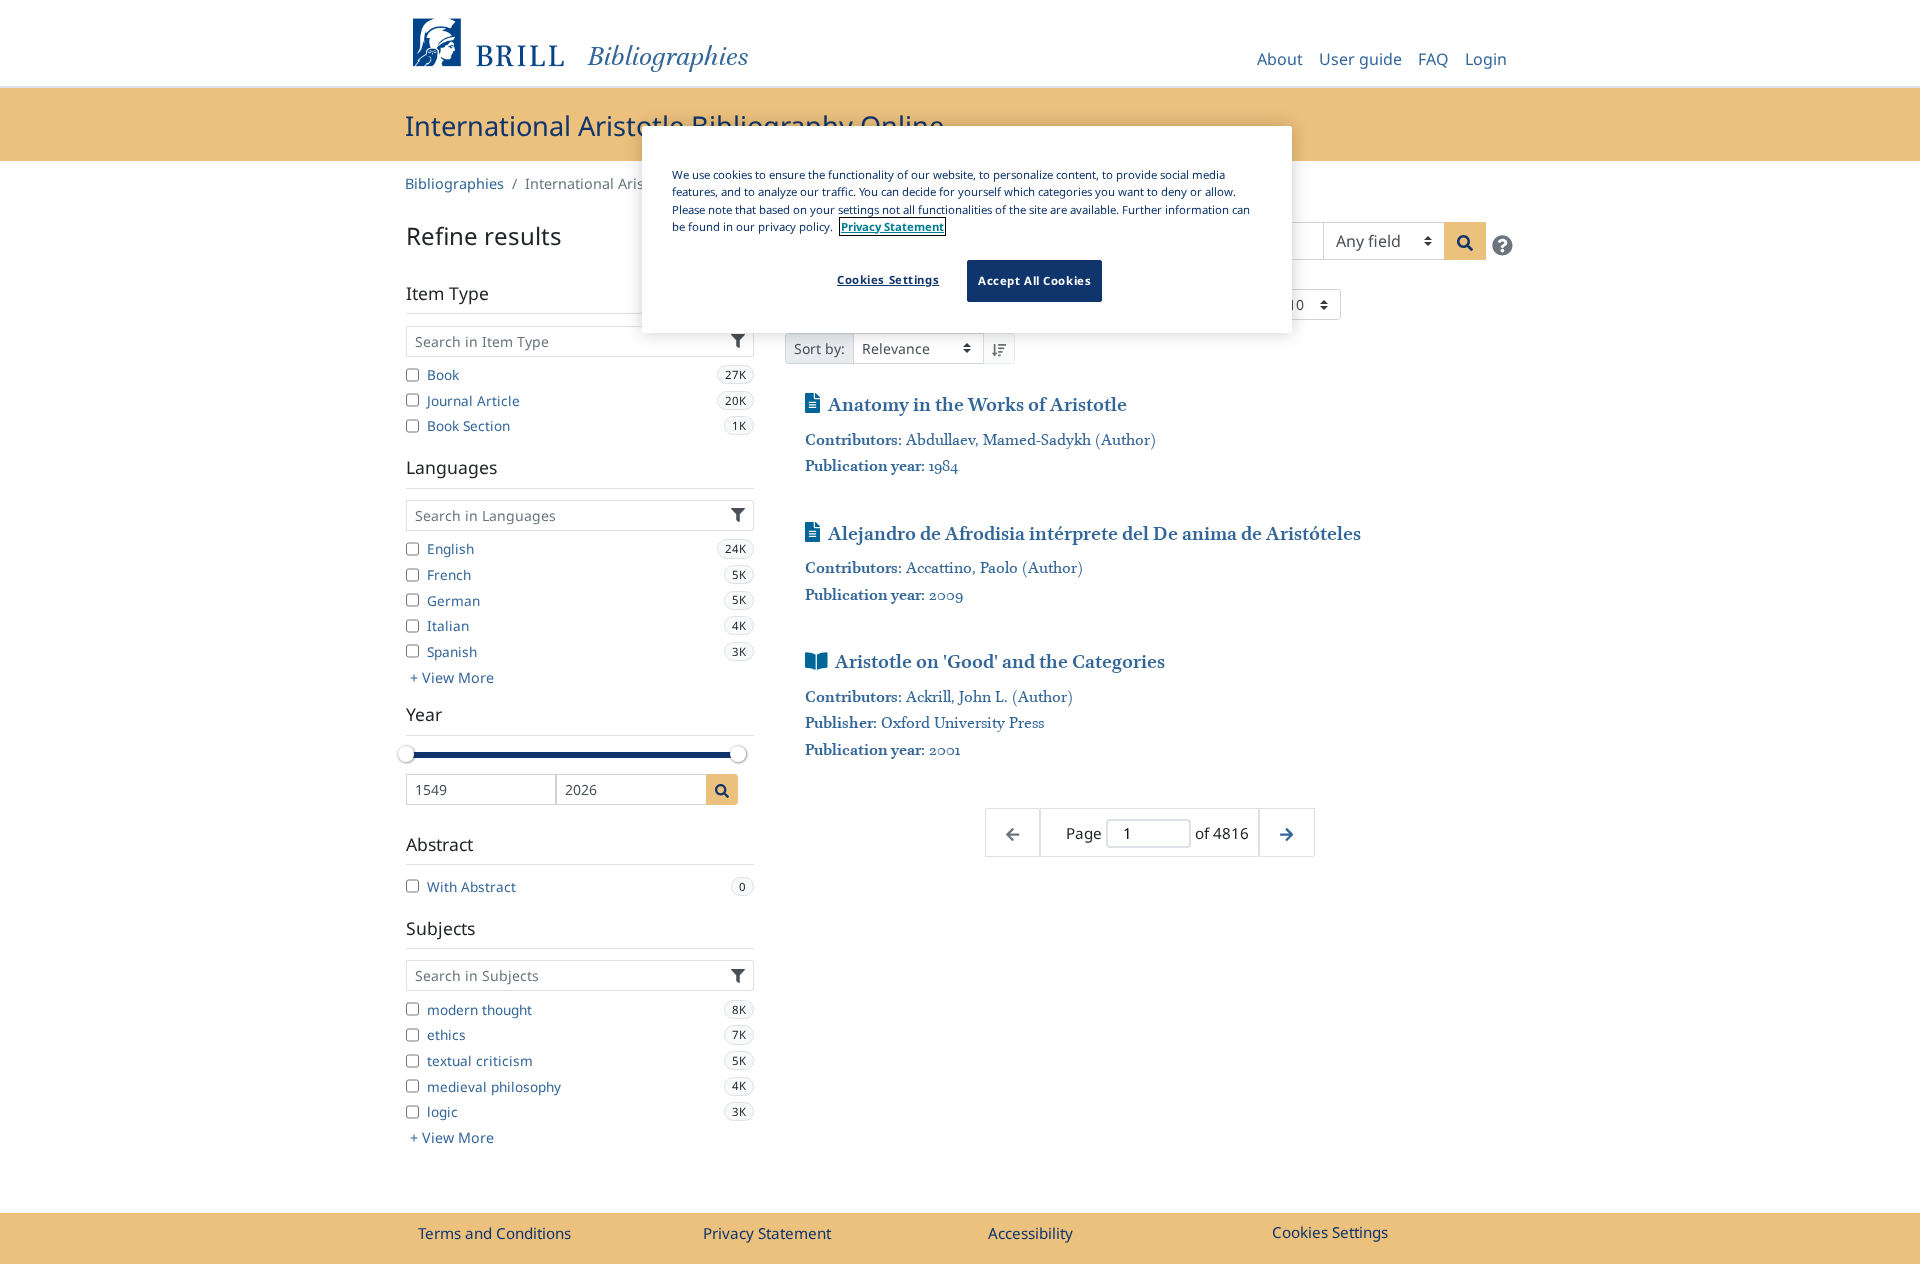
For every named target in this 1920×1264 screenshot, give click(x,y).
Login (1486, 59)
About (1280, 59)
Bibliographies (454, 183)
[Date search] (722, 789)
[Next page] (1286, 832)
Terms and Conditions (494, 1233)
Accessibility (1030, 1233)
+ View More (452, 677)
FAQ (1433, 59)
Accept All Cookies (1034, 280)
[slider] (406, 754)
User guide (1360, 59)
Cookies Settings (1330, 1232)
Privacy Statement (767, 1233)
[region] (967, 229)
